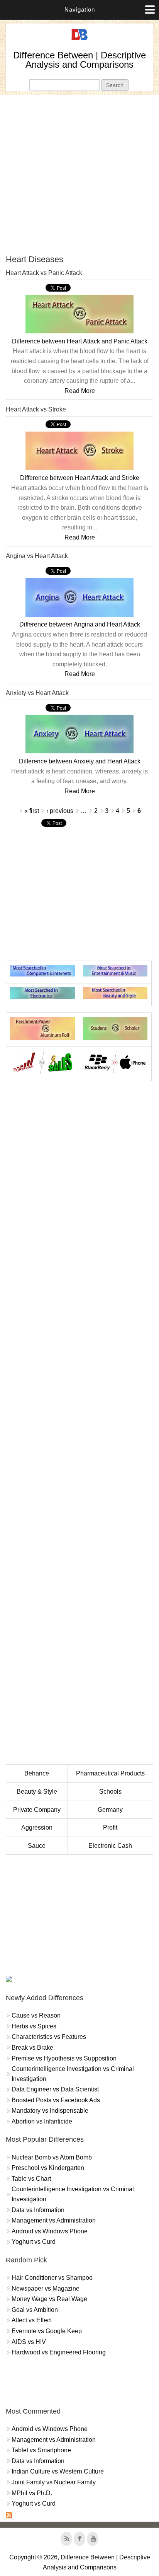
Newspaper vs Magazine (46, 2288)
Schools (110, 1792)
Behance (37, 1773)
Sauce (37, 1846)
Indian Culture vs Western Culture (58, 2471)
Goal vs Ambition (35, 2310)
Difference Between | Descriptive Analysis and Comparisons (79, 60)
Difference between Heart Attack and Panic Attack (80, 341)
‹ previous (60, 811)
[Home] (79, 40)
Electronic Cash (110, 1846)
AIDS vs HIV (29, 2342)
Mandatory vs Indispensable (50, 2111)
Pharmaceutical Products (110, 1773)
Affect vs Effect (32, 2320)
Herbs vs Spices (34, 2026)
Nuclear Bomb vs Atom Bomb (52, 2157)
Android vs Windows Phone (50, 2231)
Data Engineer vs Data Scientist (55, 2089)
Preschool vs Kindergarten (48, 2168)
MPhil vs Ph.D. (32, 2493)
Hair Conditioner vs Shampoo (52, 2278)
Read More (80, 391)
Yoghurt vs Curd (34, 2242)
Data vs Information (38, 2210)
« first (32, 811)
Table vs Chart (31, 2179)
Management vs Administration (54, 2220)
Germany (110, 1810)
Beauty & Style (37, 1792)
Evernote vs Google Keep (47, 2331)
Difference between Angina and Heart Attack (80, 624)
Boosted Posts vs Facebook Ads (56, 2100)
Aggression (37, 1827)
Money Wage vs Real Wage (49, 2299)
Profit (110, 1827)
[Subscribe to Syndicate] (9, 2516)
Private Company (37, 1810)
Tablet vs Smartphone (41, 2450)
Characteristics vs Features (49, 2037)
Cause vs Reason (36, 2015)
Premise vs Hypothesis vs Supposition (64, 2058)
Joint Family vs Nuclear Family (54, 2482)
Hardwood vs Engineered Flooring (59, 2352)
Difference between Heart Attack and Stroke (80, 478)
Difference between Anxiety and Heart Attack (80, 761)
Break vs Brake (32, 2048)
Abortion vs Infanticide (42, 2121)
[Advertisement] (79, 174)
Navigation (80, 9)
